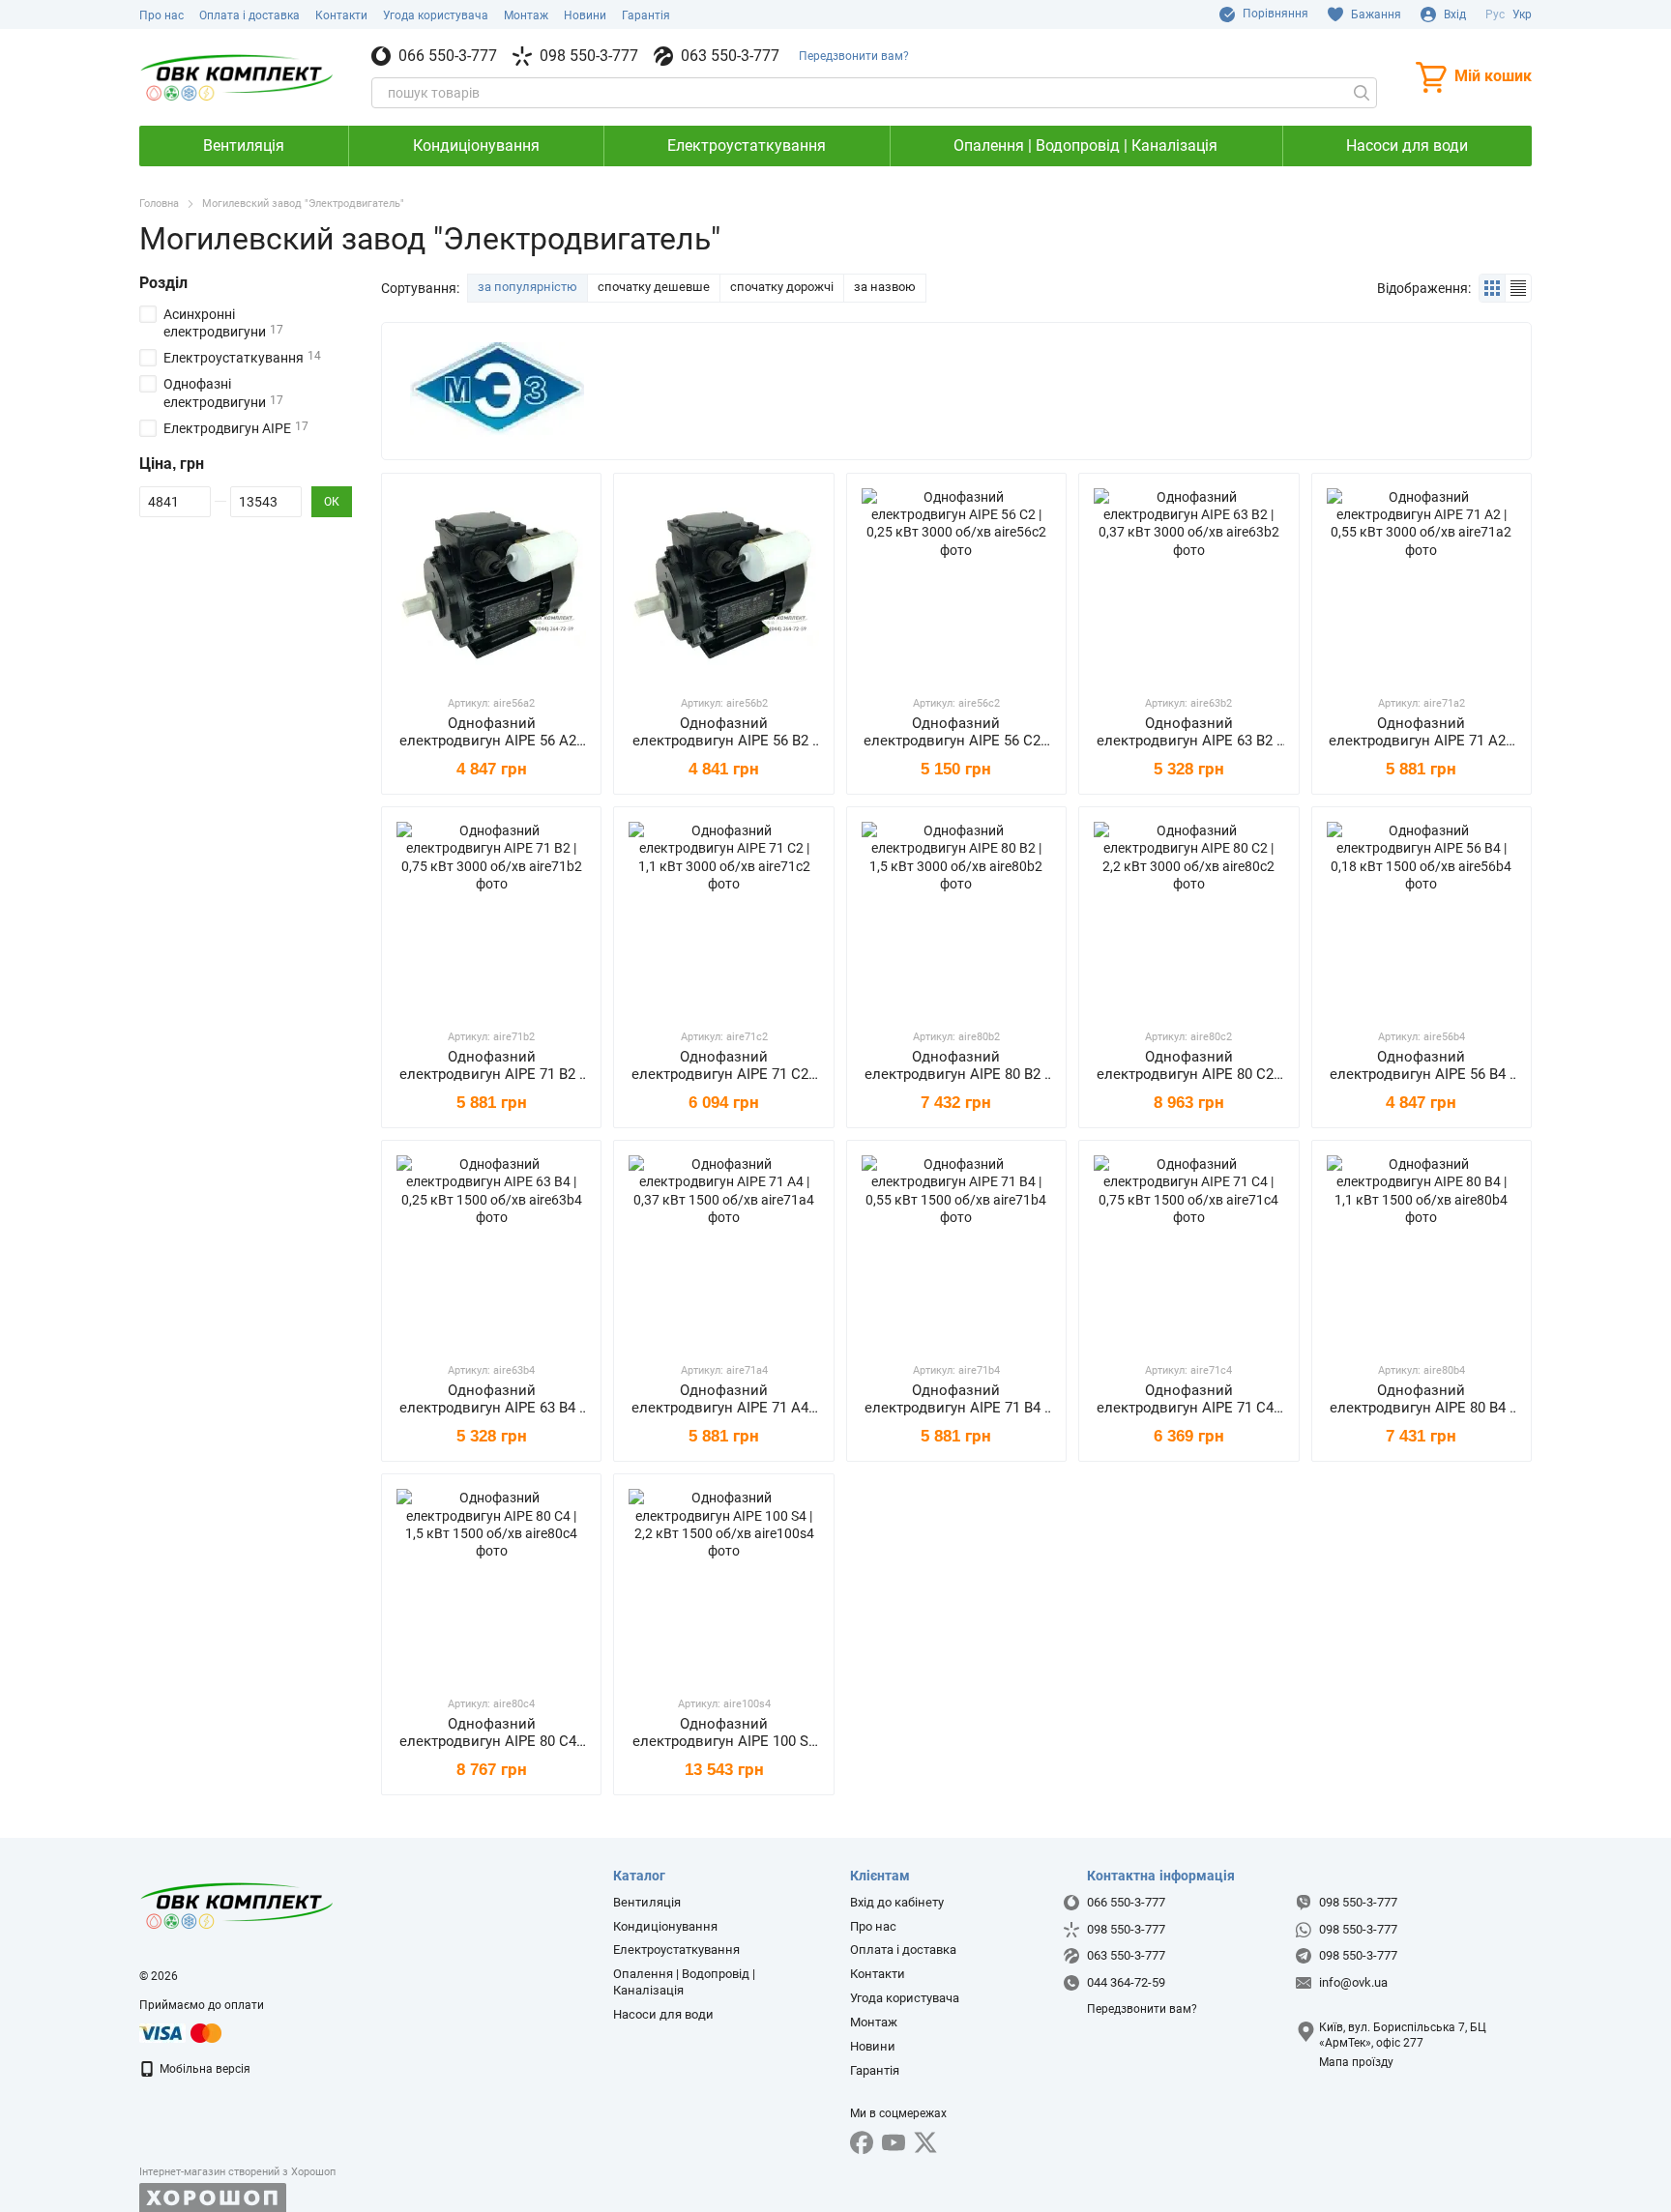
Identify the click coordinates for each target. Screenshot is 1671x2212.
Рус (1495, 15)
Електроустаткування (747, 146)
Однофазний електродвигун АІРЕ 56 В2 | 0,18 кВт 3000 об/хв (724, 741)
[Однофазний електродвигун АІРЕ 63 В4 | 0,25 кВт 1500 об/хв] (491, 1250)
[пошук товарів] (1362, 93)
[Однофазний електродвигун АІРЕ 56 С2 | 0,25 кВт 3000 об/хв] (956, 583)
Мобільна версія (204, 2069)
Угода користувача (436, 15)
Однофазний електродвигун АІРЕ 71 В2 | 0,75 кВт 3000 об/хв (491, 1074)
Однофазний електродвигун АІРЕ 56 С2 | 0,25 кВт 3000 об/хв (956, 741)
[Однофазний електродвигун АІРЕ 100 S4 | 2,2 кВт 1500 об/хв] (723, 1584)
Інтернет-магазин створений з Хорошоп (237, 2172)
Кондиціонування (476, 146)
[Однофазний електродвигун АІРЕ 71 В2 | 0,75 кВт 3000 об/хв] (491, 917)
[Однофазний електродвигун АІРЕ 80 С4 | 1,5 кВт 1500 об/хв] (491, 1584)
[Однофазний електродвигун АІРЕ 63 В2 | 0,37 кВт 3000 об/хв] (1188, 583)
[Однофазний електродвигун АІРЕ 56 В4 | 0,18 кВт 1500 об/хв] (1422, 917)
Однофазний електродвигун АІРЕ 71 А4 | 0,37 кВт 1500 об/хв (724, 1408)
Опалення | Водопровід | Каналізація (1085, 146)
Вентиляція (244, 146)
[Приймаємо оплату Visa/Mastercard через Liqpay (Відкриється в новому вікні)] (182, 2032)
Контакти (341, 15)
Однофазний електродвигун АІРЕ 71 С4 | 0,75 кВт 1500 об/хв (1189, 1408)
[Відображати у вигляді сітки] (1493, 288)
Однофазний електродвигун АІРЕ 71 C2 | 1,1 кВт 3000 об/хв (724, 1074)
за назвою (885, 287)
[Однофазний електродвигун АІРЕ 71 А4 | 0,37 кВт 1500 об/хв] (723, 1250)
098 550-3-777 (589, 56)
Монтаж (526, 15)
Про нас (161, 15)
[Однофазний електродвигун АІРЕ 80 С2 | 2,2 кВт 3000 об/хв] (1188, 917)
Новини (585, 15)
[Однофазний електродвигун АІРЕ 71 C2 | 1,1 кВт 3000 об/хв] (723, 917)
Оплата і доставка (249, 15)
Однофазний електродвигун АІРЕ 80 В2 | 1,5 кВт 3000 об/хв (956, 1074)
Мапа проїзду (1356, 2062)
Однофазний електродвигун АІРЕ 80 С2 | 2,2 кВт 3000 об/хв (1189, 1074)
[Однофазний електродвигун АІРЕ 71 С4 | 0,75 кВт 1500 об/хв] (1188, 1250)
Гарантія (646, 15)
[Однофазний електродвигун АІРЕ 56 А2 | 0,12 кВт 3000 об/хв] (491, 583)
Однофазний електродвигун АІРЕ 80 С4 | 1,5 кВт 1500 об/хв (492, 1741)
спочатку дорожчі (782, 287)
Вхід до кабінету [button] (897, 1902)
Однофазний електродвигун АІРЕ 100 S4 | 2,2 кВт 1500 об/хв (724, 1741)
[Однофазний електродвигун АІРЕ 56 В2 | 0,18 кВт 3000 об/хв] (723, 583)
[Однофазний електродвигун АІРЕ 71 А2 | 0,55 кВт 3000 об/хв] (1422, 583)
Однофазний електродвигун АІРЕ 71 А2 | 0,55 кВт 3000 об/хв (1421, 741)
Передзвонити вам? (854, 56)
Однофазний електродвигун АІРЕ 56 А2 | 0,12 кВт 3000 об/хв (492, 741)
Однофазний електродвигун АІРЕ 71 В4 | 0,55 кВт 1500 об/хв (956, 1408)
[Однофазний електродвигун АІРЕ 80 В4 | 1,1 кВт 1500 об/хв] (1422, 1250)
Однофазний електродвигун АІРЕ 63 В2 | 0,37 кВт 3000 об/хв (1188, 741)
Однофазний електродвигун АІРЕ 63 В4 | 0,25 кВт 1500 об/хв (491, 1408)
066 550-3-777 (448, 56)
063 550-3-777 (730, 56)
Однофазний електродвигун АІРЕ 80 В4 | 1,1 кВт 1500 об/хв (1422, 1408)
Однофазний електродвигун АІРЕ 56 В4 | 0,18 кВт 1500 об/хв (1422, 1074)
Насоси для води (1407, 146)
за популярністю (528, 287)
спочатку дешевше (654, 287)
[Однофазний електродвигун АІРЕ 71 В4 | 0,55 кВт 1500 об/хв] (956, 1250)
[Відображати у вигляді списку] (1518, 288)
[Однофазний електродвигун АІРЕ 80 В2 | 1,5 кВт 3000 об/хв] (956, 917)
